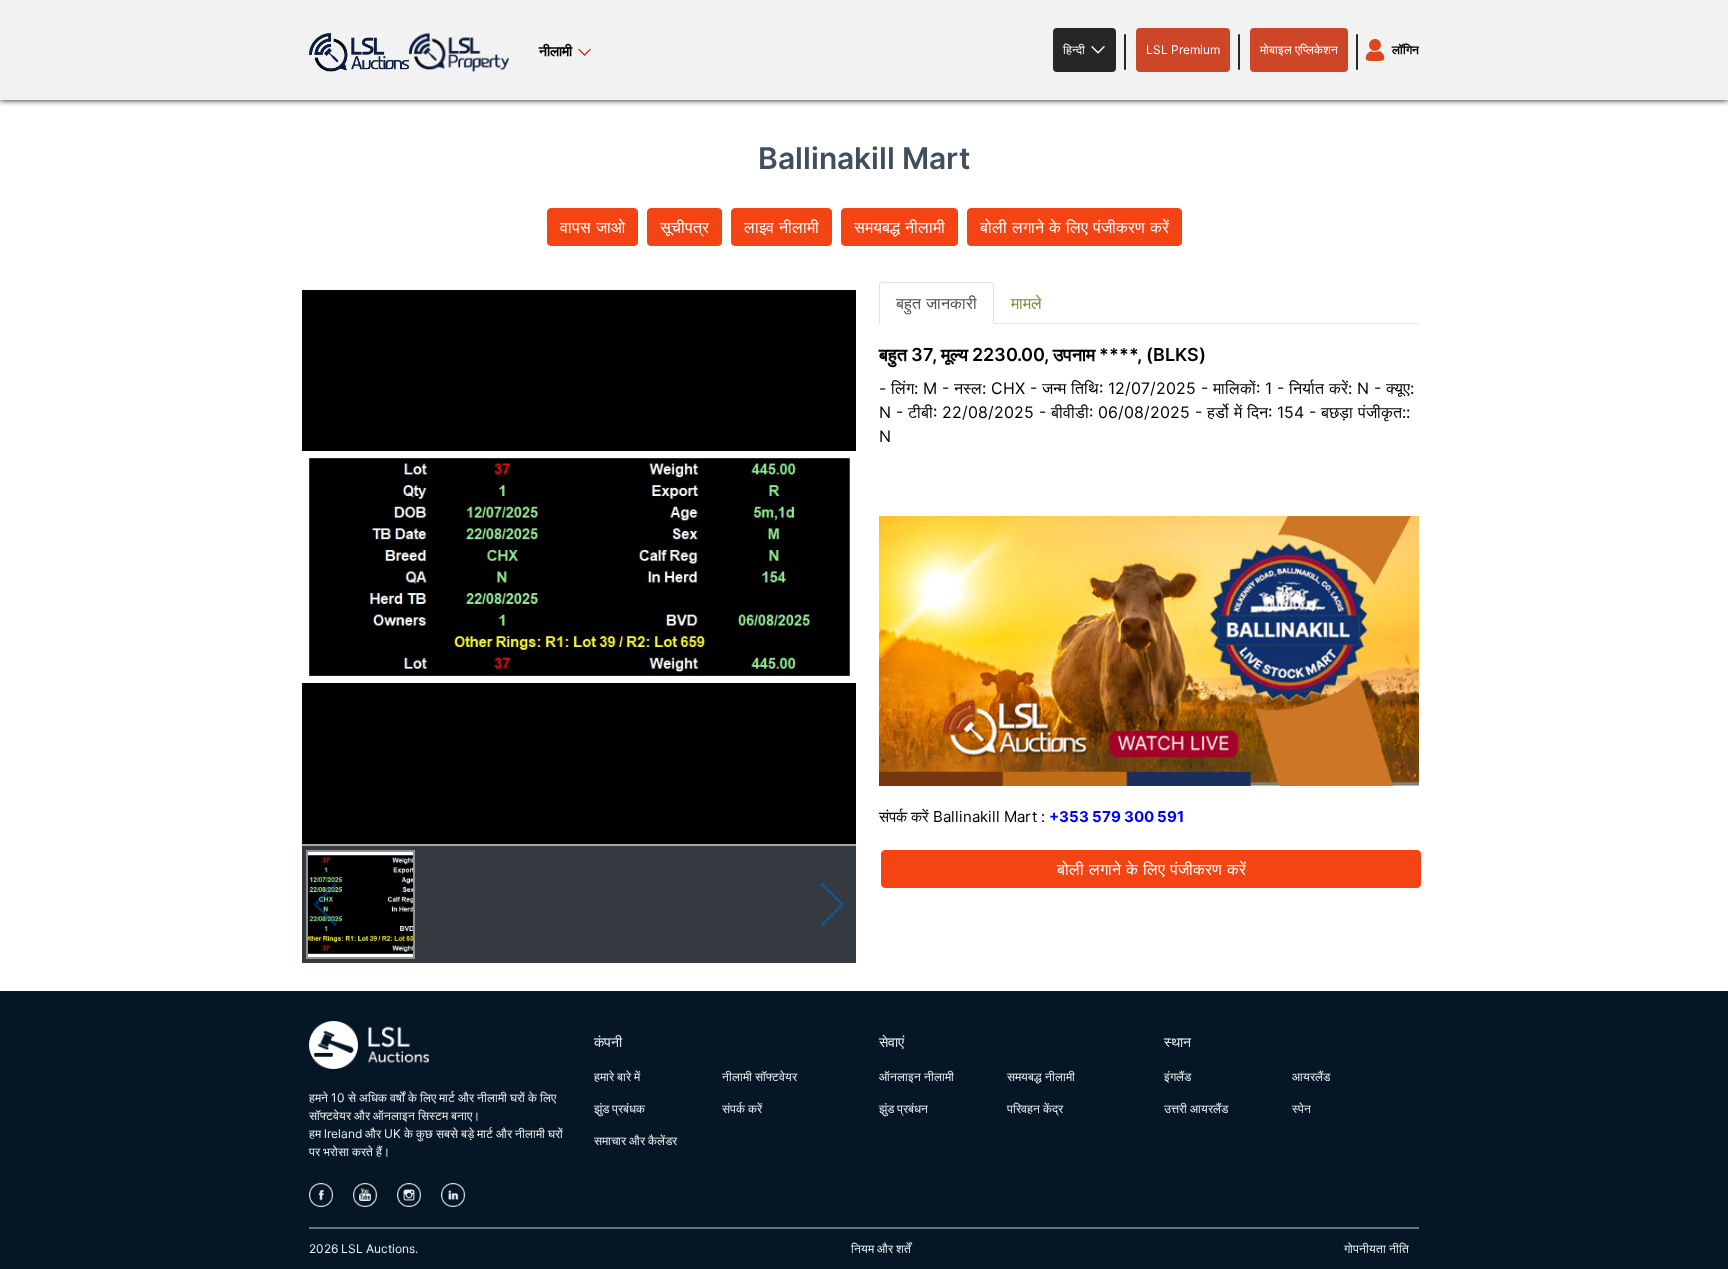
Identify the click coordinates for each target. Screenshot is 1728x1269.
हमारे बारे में (617, 1076)
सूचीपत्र (684, 227)
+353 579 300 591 (1116, 816)
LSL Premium (1183, 49)
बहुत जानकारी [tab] (936, 303)
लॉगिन (1405, 49)
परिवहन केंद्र (1035, 1108)
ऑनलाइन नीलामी (916, 1076)
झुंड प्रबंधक (619, 1108)
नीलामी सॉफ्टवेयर (759, 1076)
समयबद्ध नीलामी (899, 227)
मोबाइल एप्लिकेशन (1299, 49)
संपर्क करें (742, 1108)
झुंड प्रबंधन (903, 1108)
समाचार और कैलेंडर (635, 1140)
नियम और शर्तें (881, 1248)
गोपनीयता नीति (1376, 1248)
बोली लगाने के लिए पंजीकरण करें (1074, 227)
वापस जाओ (592, 227)
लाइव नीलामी (781, 227)
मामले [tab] (1026, 303)
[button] (1084, 50)
